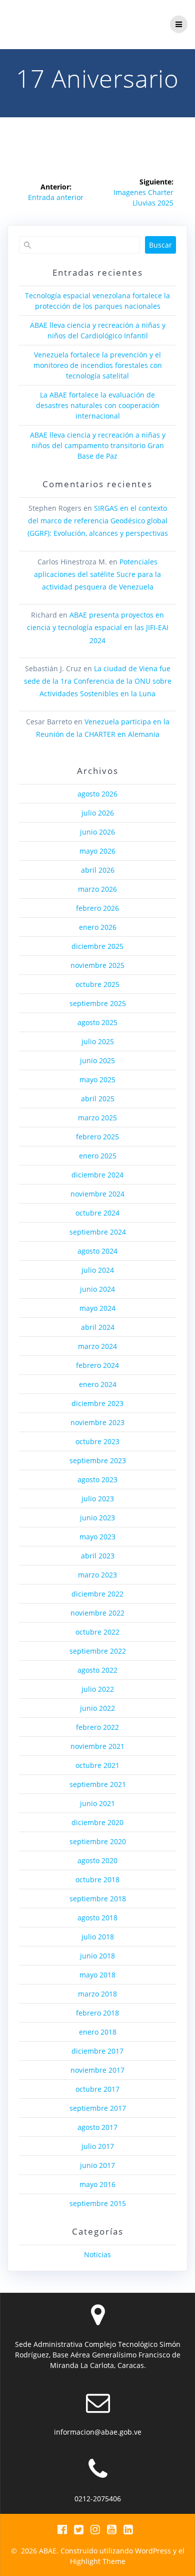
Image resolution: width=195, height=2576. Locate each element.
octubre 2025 (97, 984)
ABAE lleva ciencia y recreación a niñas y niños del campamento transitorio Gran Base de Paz (98, 445)
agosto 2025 (97, 1022)
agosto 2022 (97, 1670)
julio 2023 (98, 1499)
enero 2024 (98, 1384)
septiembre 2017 (98, 2108)
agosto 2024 (97, 1251)
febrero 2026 (97, 908)
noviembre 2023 (97, 1422)
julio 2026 (98, 813)
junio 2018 (97, 1956)
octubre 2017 (97, 2089)
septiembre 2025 (98, 1003)
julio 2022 (98, 1689)
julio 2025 (98, 1041)
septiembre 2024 (98, 1232)
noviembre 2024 (97, 1194)
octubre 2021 (97, 1765)
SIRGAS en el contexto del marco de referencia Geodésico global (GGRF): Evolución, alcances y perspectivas (98, 521)
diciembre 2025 (97, 946)
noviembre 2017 (97, 2070)
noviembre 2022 (97, 1613)
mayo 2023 (97, 1537)
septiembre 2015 (98, 2203)
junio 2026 (97, 832)
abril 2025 (98, 1099)
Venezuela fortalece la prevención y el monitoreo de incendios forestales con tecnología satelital (98, 365)
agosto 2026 (97, 794)
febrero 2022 (97, 1727)
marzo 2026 (97, 889)
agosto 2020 (97, 1860)
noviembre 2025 (97, 965)
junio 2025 (97, 1060)
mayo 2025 (97, 1079)
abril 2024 (98, 1327)
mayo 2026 (97, 851)
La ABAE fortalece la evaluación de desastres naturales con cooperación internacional (98, 405)
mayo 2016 (97, 2184)
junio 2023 (97, 1518)
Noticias (97, 2254)
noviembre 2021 (97, 1746)
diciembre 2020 (97, 1822)
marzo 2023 (97, 1575)
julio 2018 (98, 1937)
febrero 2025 (97, 1137)
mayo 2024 (97, 1308)
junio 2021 (97, 1803)
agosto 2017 (97, 2127)
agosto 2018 (97, 1918)
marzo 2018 (97, 1994)
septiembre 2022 (98, 1651)
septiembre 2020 (98, 1841)
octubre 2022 (97, 1632)
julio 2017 (98, 2146)
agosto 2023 (97, 1479)
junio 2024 (97, 1289)
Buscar (160, 245)
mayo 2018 (97, 1975)
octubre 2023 (97, 1441)
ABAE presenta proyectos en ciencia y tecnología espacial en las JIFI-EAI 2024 (98, 627)
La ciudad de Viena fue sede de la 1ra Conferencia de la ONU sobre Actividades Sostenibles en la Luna (98, 681)
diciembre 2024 (97, 1175)
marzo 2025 (97, 1118)
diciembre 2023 (97, 1403)
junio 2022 (97, 1708)
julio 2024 (98, 1270)
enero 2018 (98, 2032)
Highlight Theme (98, 2561)
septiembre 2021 (98, 1784)
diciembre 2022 (97, 1594)
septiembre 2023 (98, 1460)
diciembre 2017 (97, 2051)
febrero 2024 (97, 1365)
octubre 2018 (97, 1879)
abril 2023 (98, 1556)
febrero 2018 (97, 2013)
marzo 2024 (97, 1346)
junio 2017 (97, 2165)
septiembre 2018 (98, 1899)
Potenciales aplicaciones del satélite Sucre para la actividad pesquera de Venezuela (97, 574)
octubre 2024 (97, 1213)
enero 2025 (98, 1156)
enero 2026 (98, 927)
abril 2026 (98, 870)
